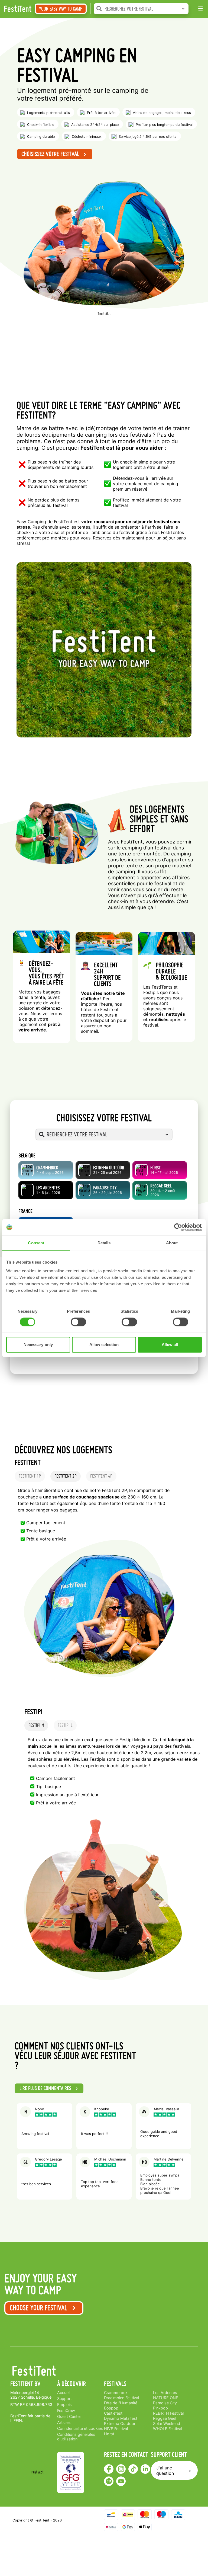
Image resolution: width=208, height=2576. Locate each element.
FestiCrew (66, 2410)
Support (64, 2398)
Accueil (64, 2393)
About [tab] (172, 1243)
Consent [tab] (36, 1243)
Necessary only (38, 1345)
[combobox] (147, 9)
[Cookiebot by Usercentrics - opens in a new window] (178, 1227)
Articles (64, 2422)
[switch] (78, 1322)
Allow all (170, 1345)
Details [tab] (104, 1243)
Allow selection (104, 1345)
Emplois (64, 2404)
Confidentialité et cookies (80, 2428)
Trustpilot (104, 314)
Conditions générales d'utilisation (77, 2437)
